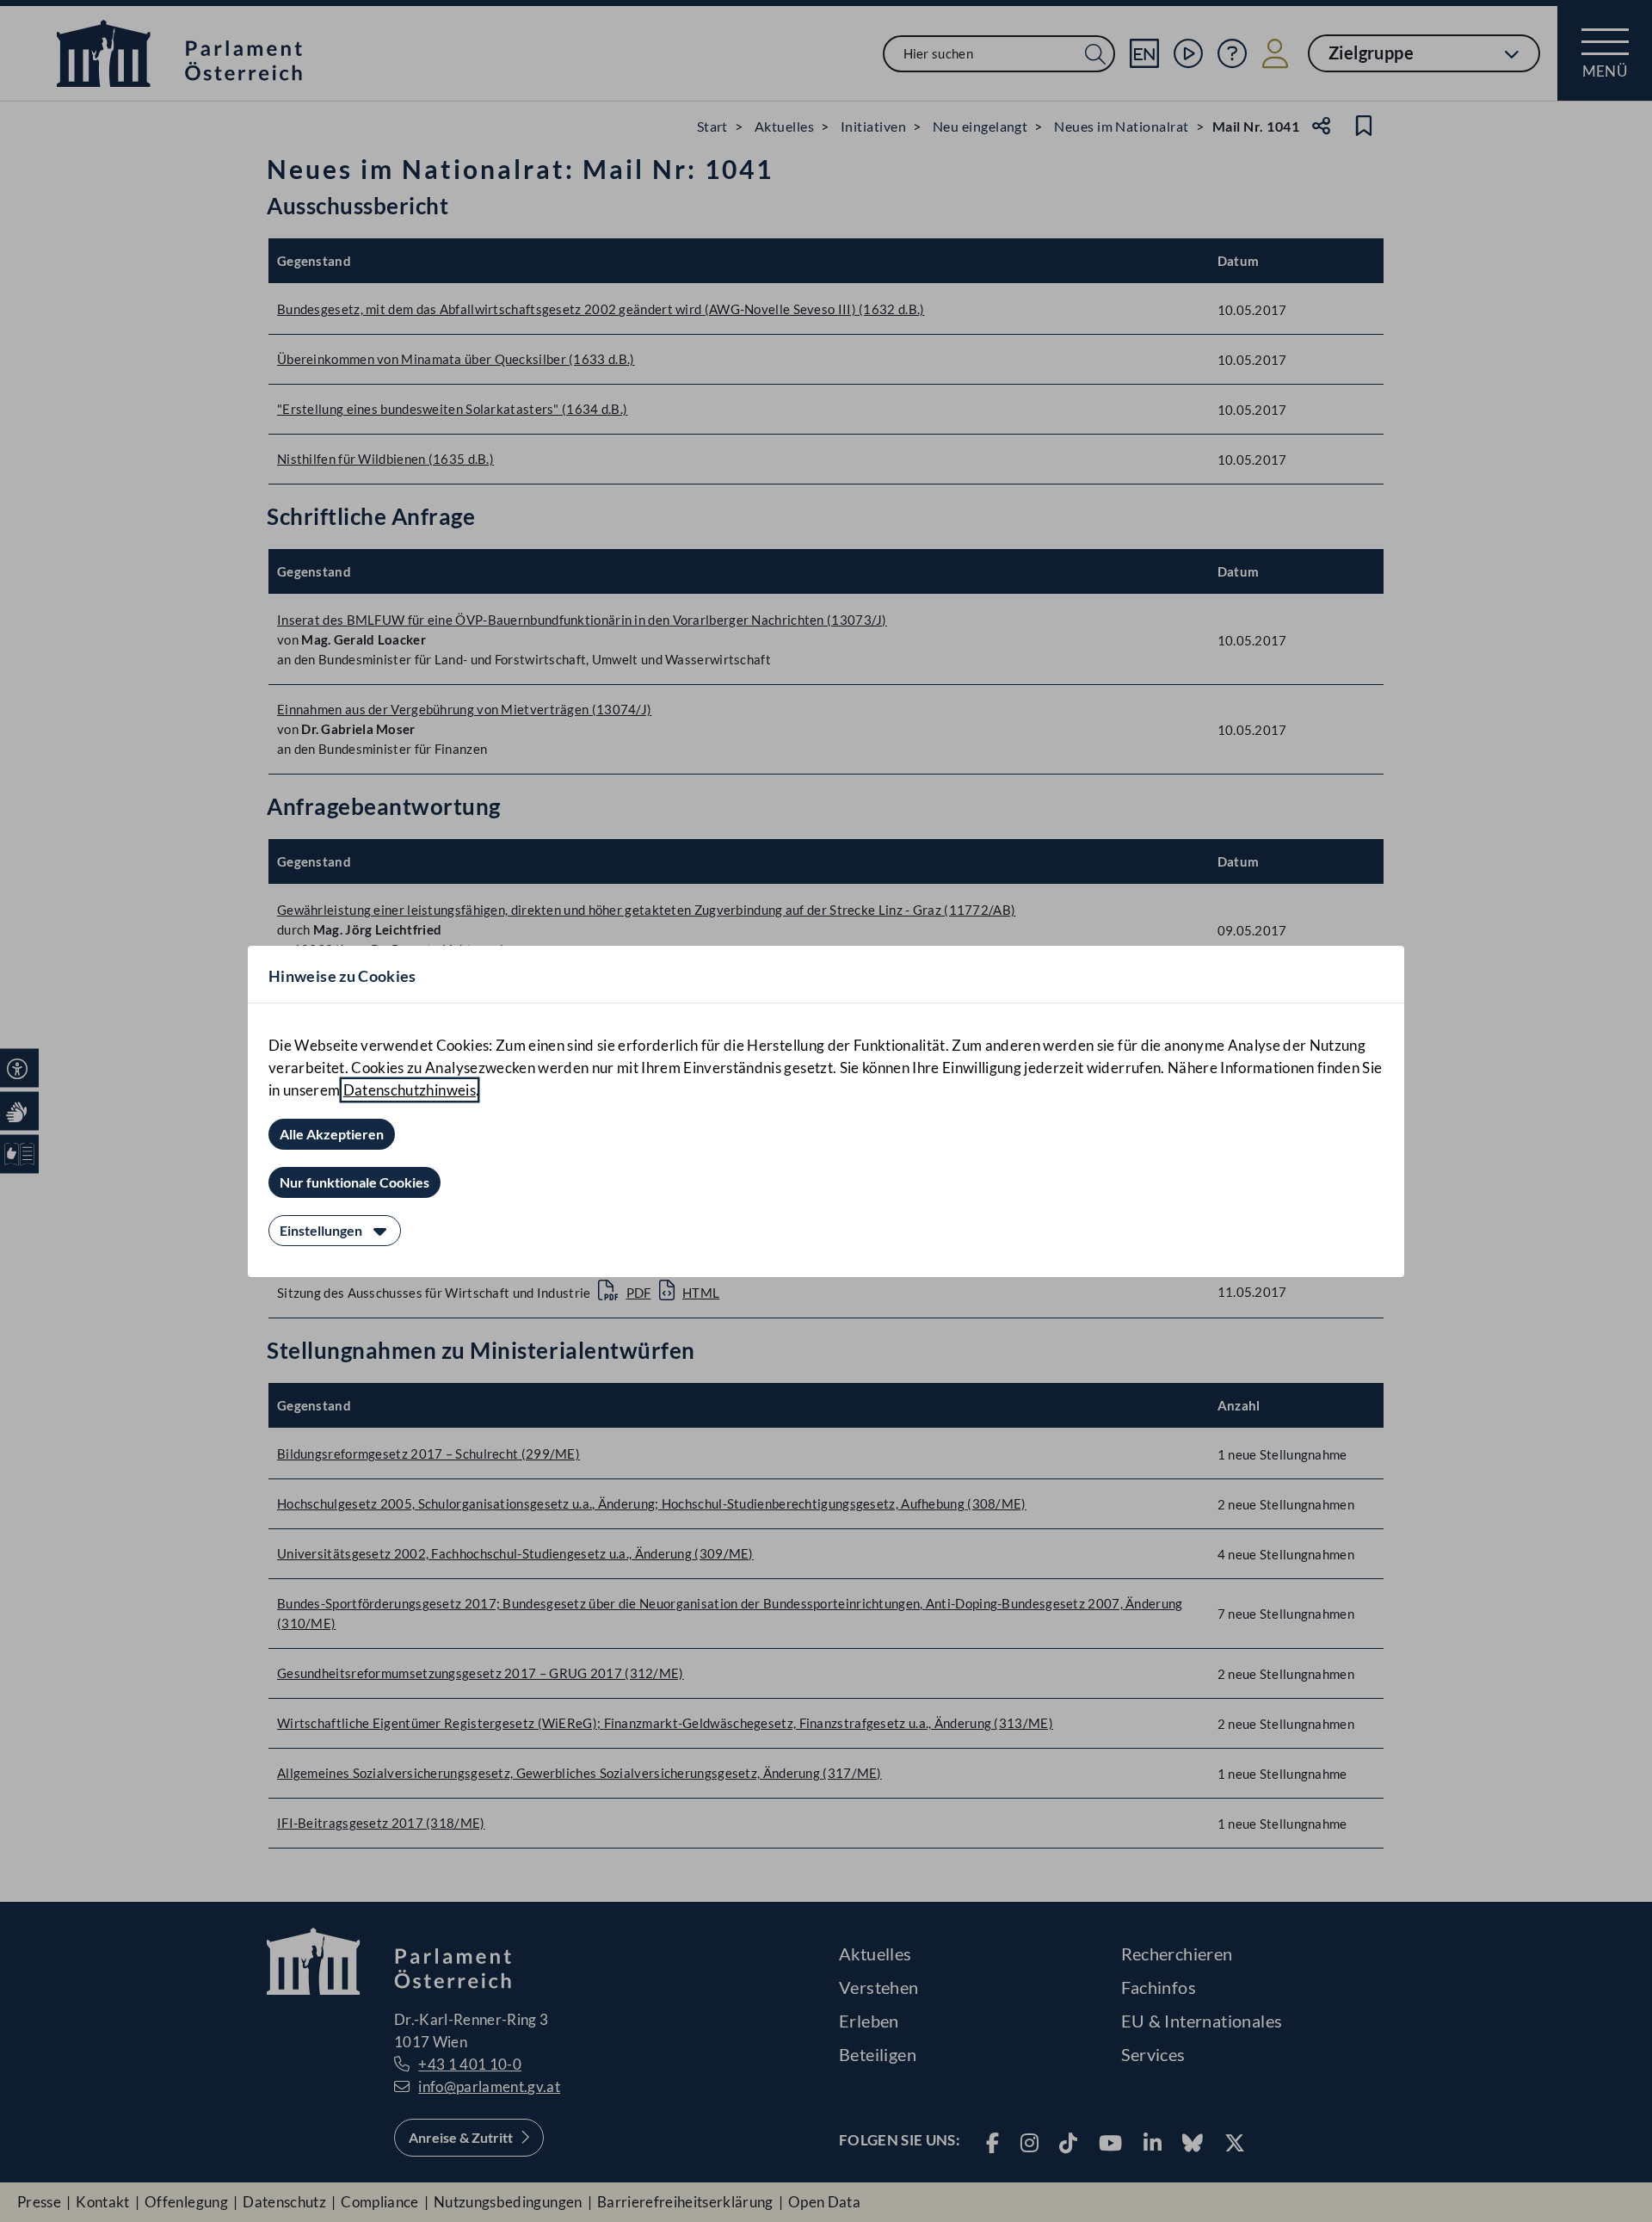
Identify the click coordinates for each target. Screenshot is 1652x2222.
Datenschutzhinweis (410, 1090)
